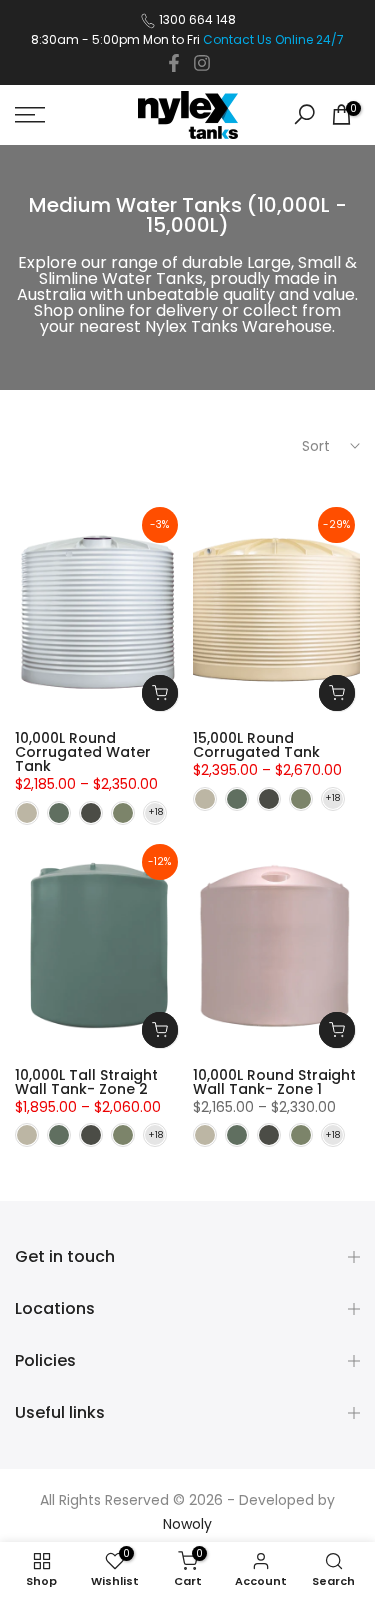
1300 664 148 (197, 19)
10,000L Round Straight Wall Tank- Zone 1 (274, 1082)
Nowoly (187, 1524)
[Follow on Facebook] (174, 63)
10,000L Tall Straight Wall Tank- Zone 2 (86, 1082)
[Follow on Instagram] (202, 63)
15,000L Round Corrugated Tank (256, 745)
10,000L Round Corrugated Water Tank (83, 752)
